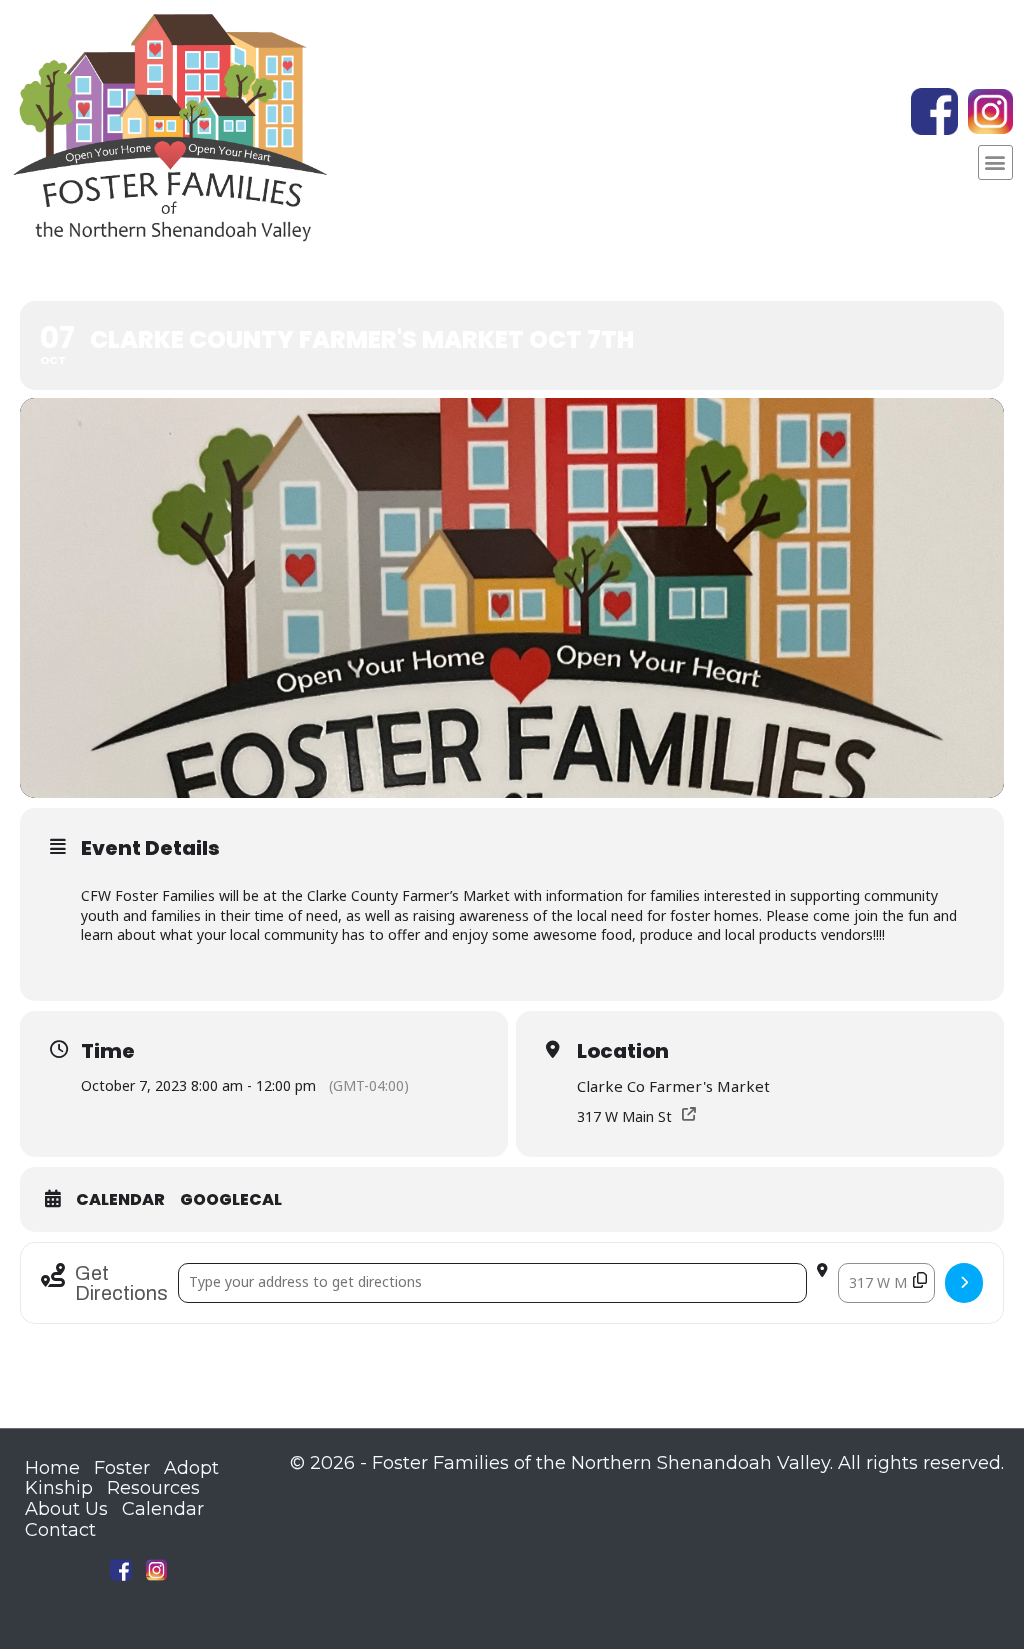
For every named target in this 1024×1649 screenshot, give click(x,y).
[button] (995, 162)
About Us (66, 1509)
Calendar (120, 1200)
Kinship (59, 1488)
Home (52, 1468)
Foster (122, 1468)
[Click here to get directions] (964, 1283)
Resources (153, 1488)
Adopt (191, 1468)
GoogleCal (231, 1200)
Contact (60, 1530)
